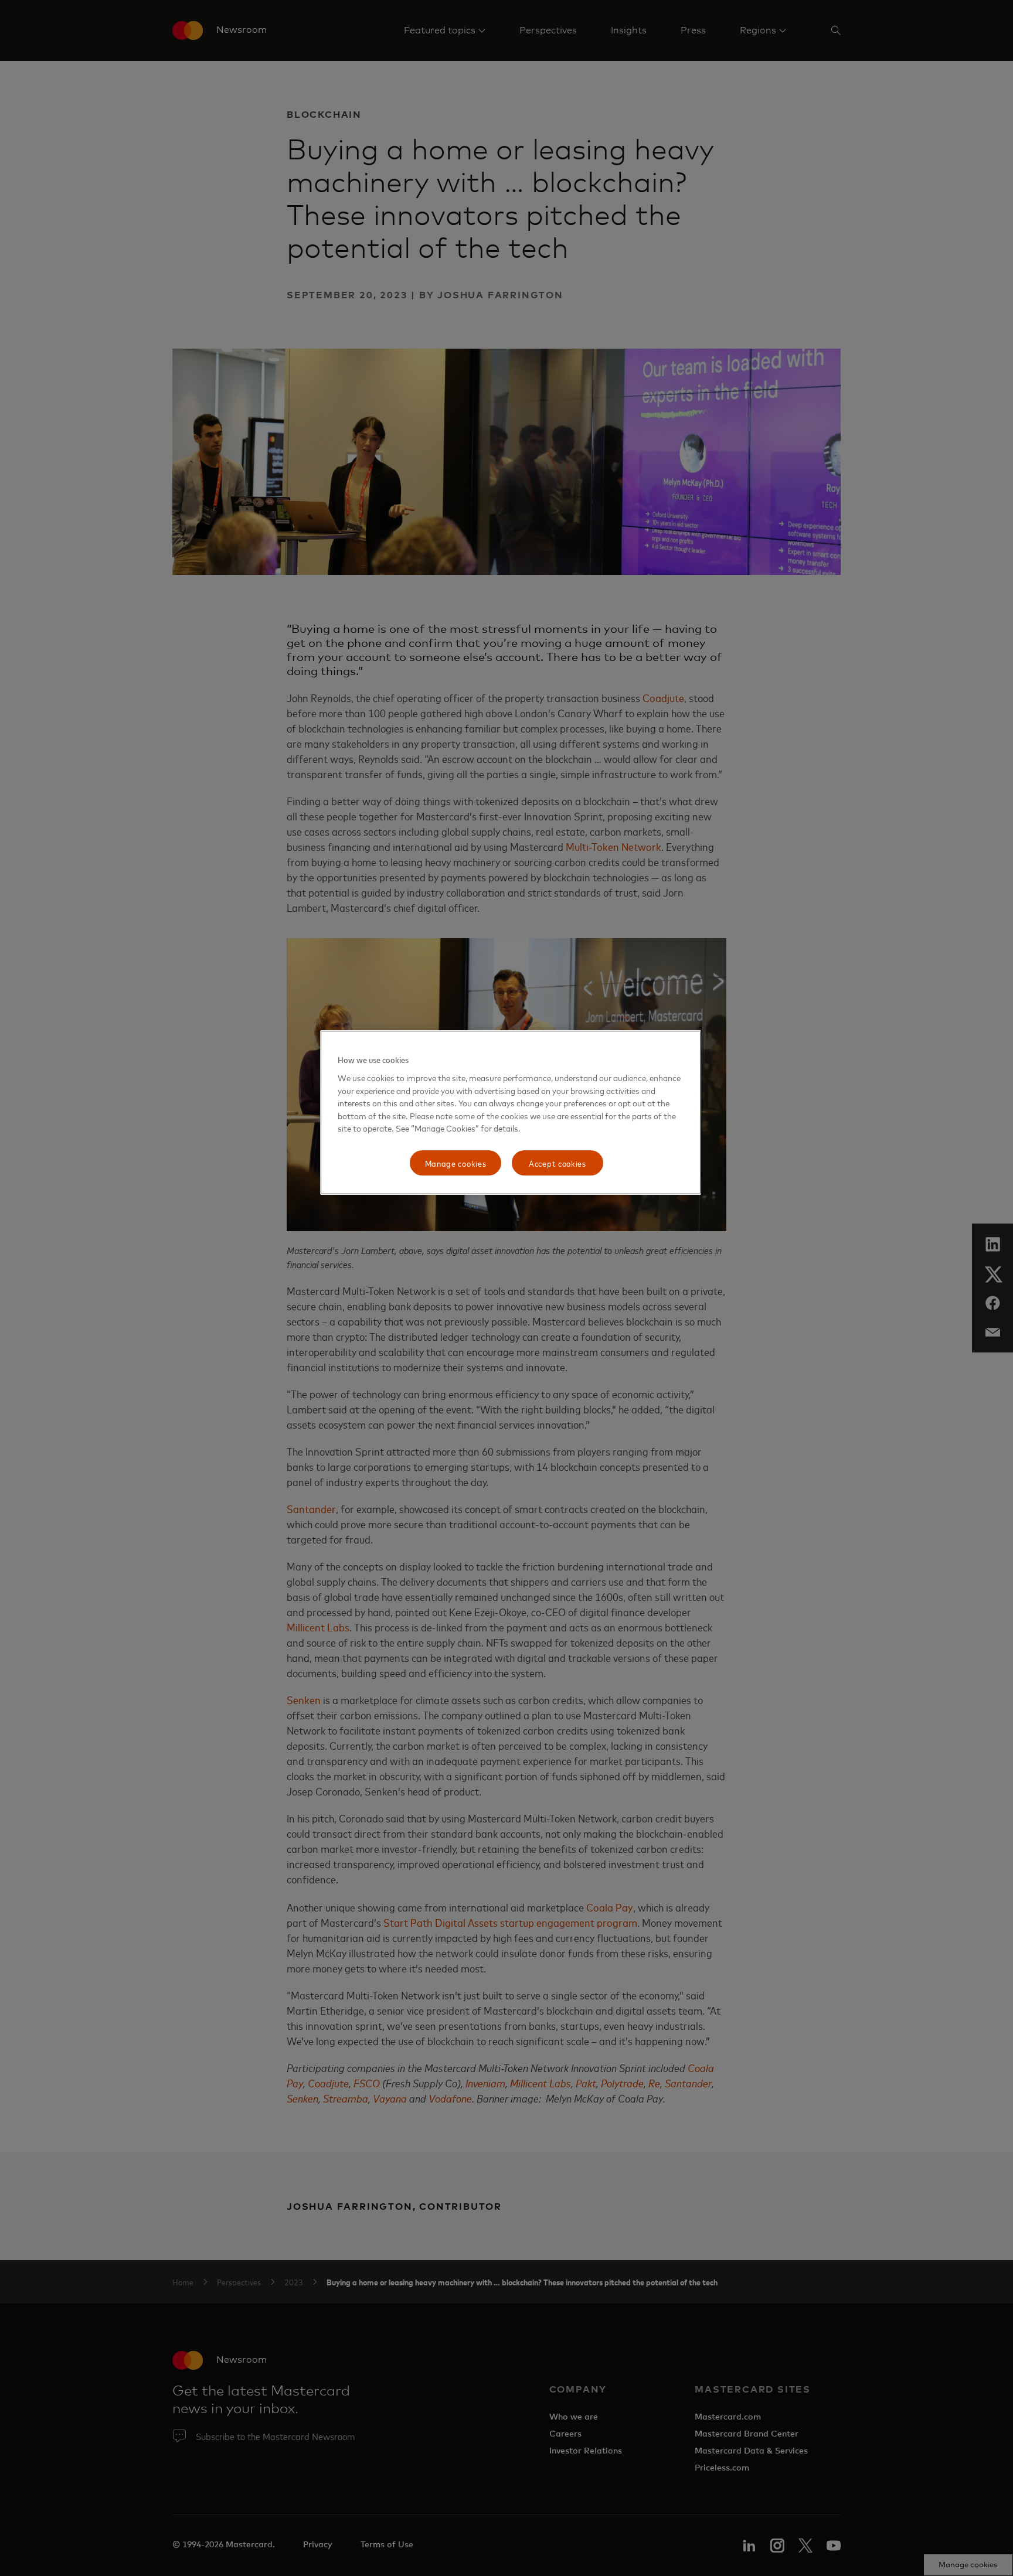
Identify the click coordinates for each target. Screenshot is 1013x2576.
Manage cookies (456, 1163)
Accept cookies (558, 1163)
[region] (511, 1112)
